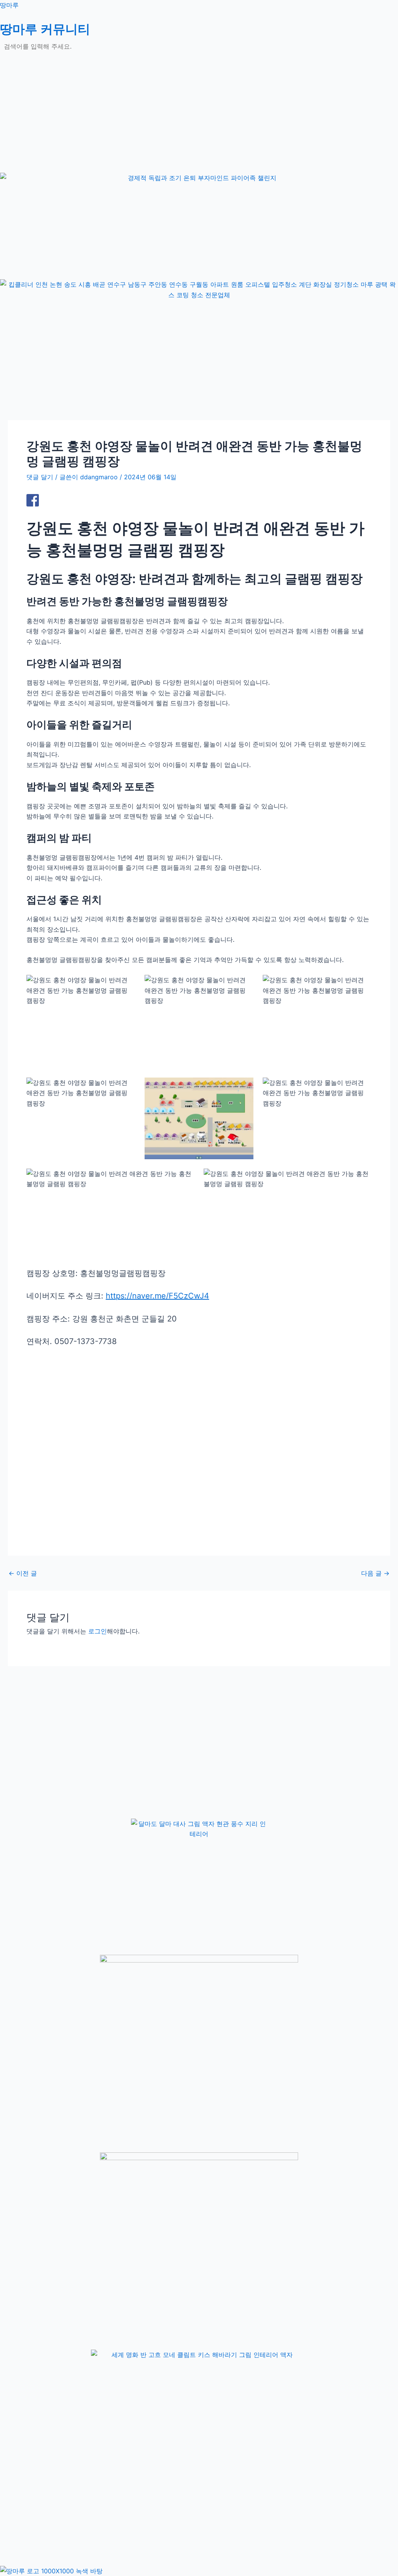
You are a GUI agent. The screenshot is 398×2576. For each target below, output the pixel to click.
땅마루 (9, 5)
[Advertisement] (199, 118)
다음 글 (375, 1573)
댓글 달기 (40, 477)
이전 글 (23, 1573)
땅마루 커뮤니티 (45, 29)
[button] (199, 60)
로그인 (98, 1631)
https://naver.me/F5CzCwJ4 (157, 1296)
